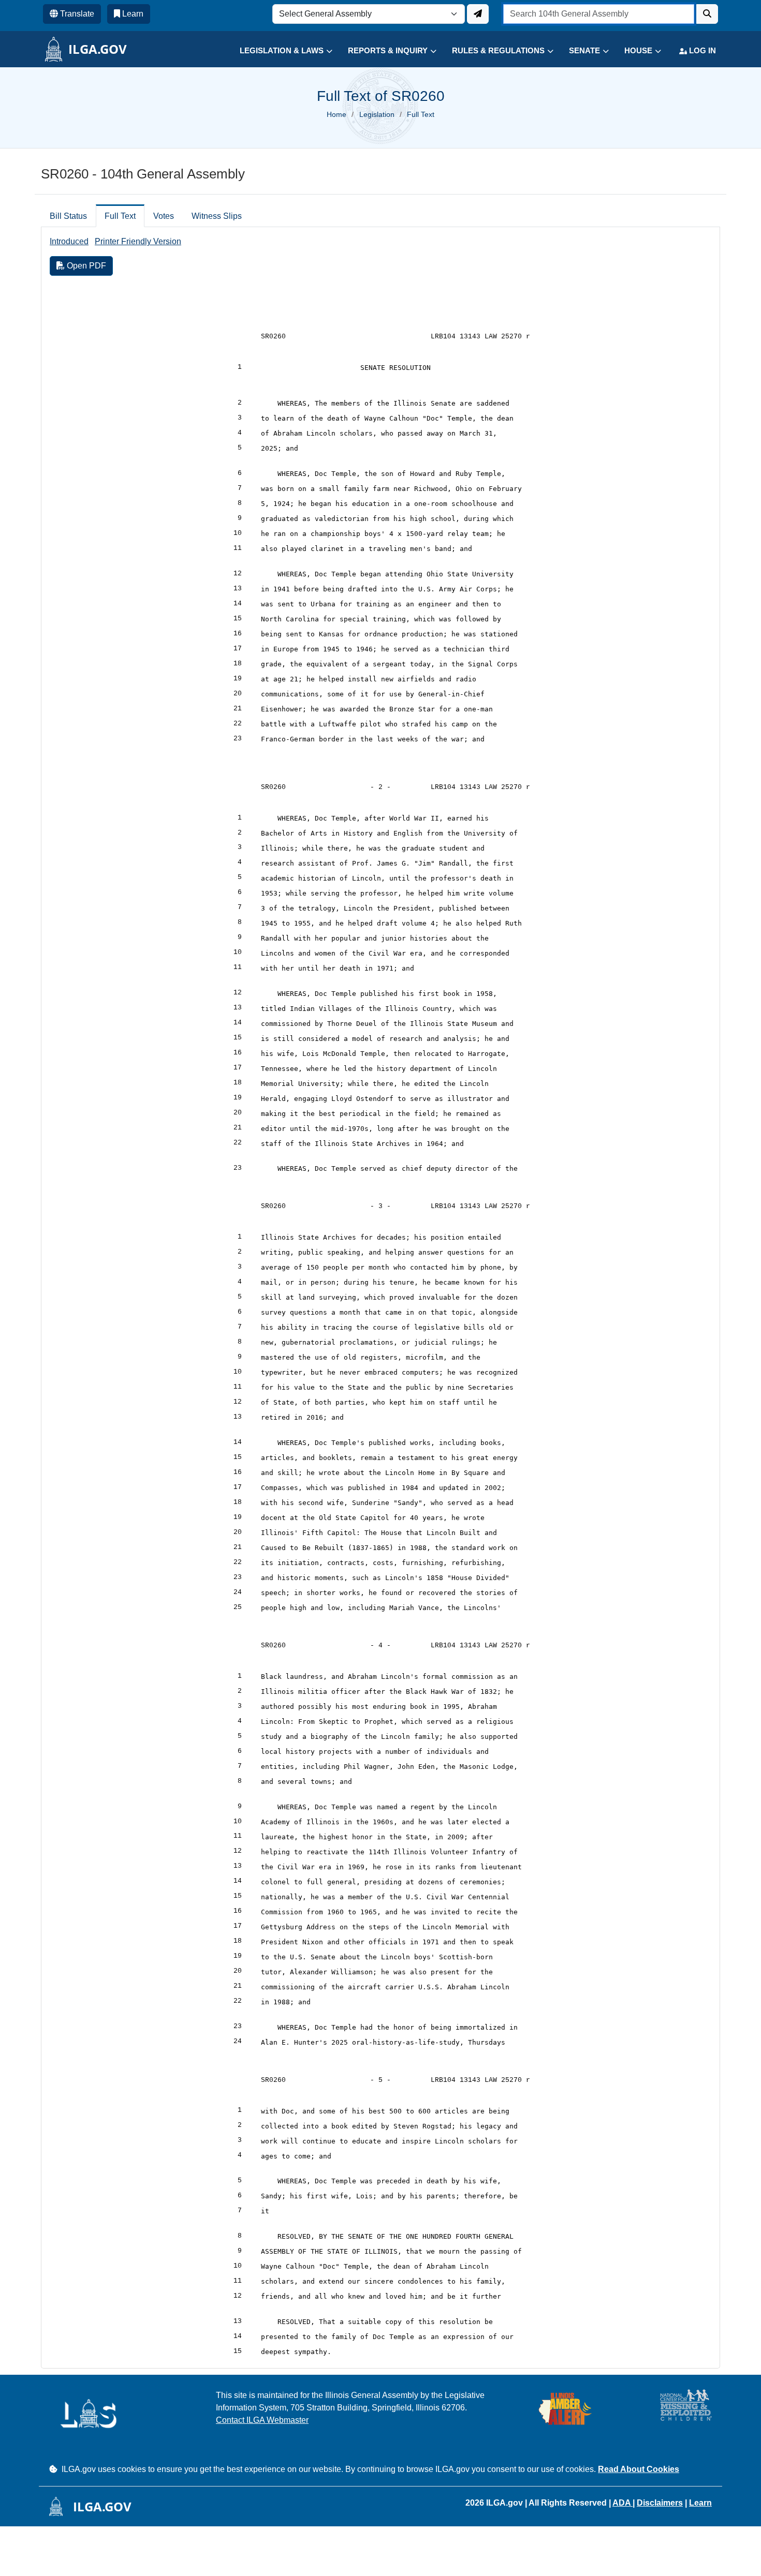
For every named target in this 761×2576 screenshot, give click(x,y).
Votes (164, 216)
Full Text (120, 216)
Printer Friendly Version (138, 241)
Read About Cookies (639, 2469)
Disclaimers (660, 2503)
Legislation (377, 114)
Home (336, 114)
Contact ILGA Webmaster (262, 2420)
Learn (700, 2503)
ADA (623, 2503)
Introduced (69, 241)
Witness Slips (217, 216)
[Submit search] (707, 14)
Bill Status (68, 216)
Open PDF (85, 266)
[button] (278, 51)
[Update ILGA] (478, 14)
